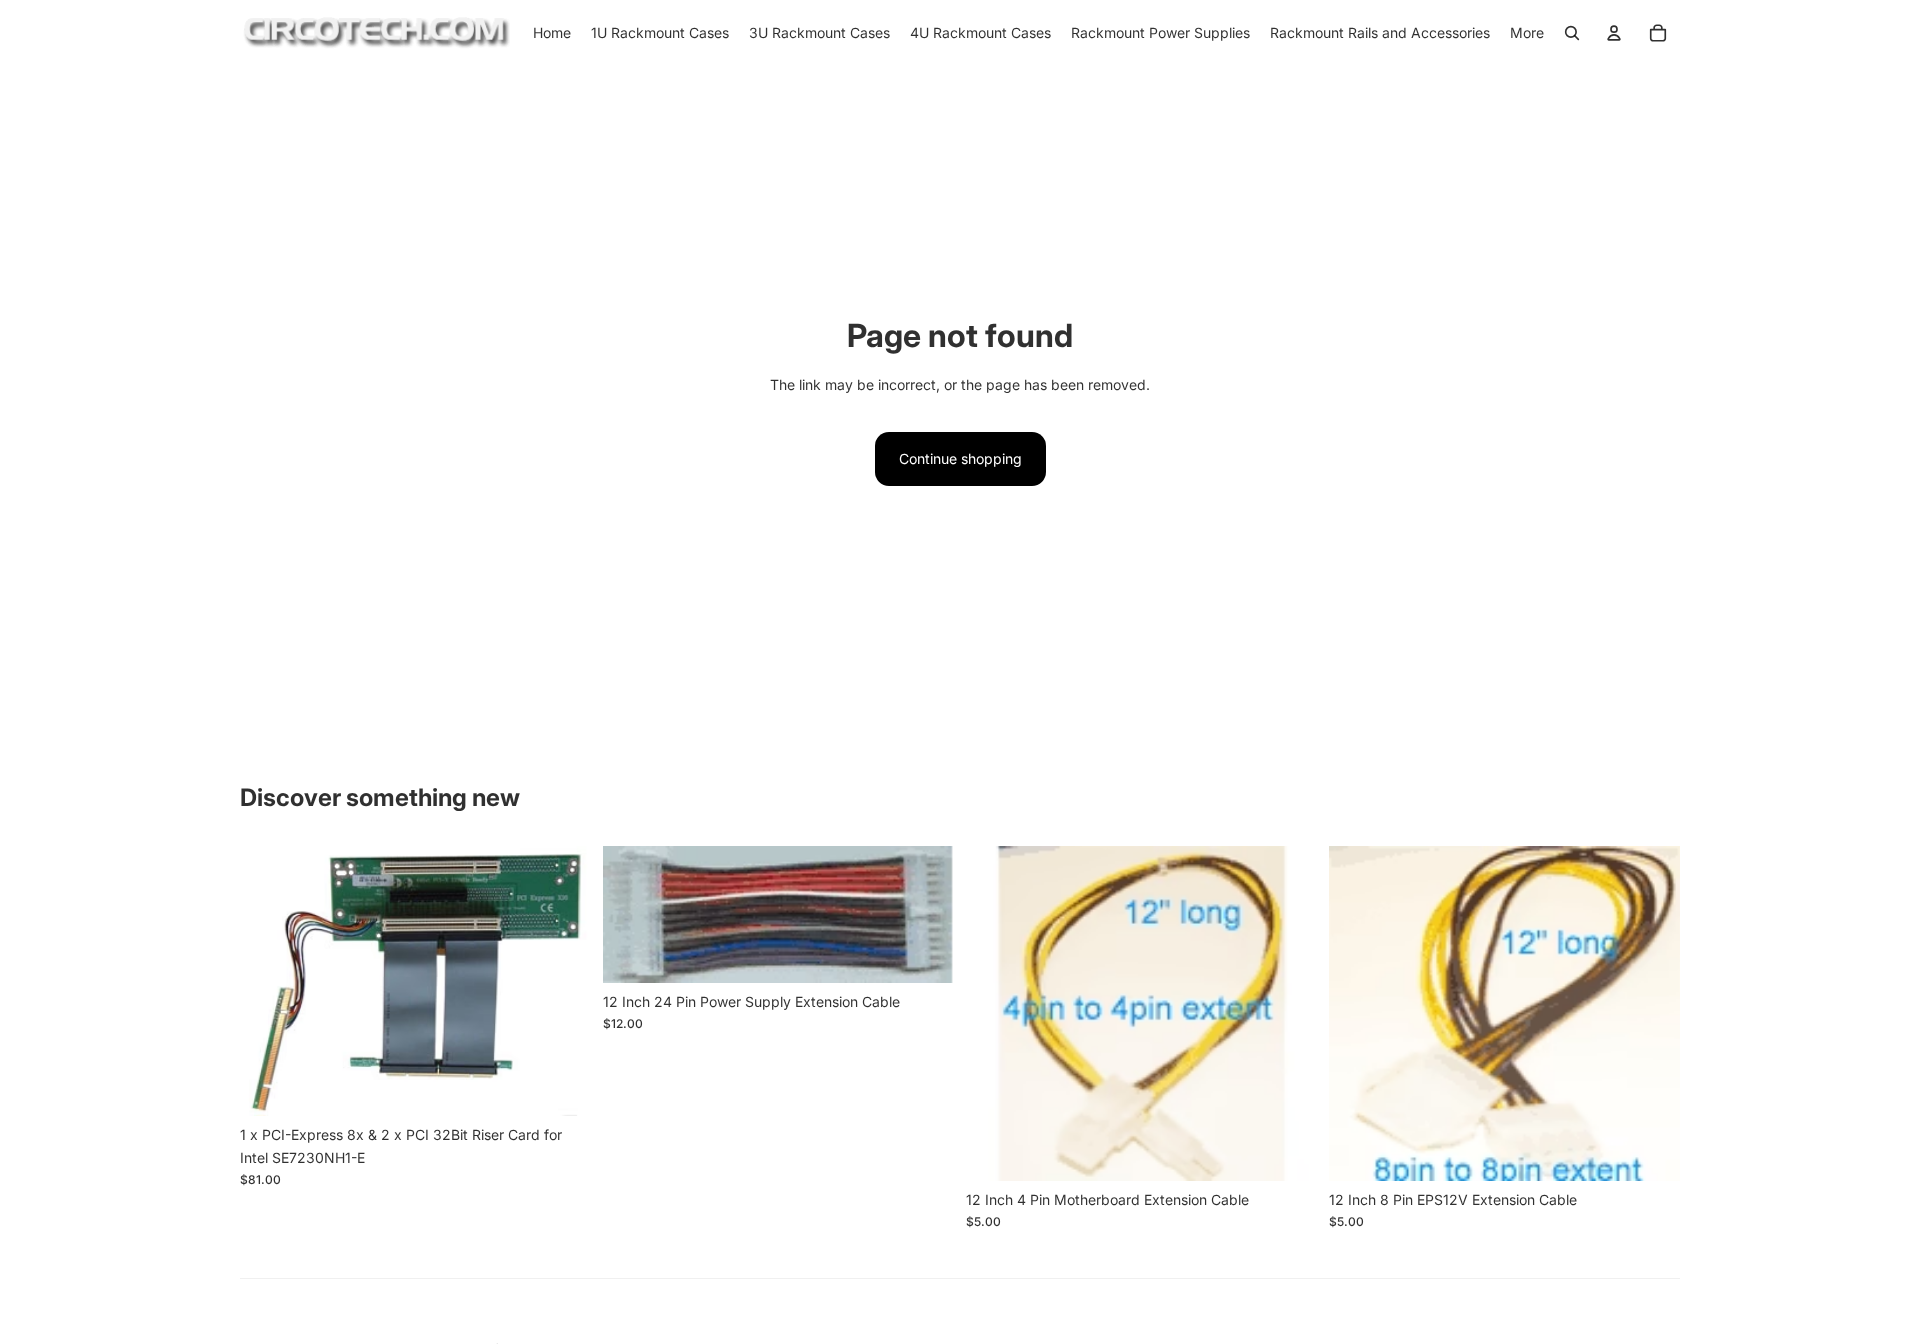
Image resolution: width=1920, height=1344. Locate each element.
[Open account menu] (1614, 33)
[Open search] (1572, 33)
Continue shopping (960, 458)
